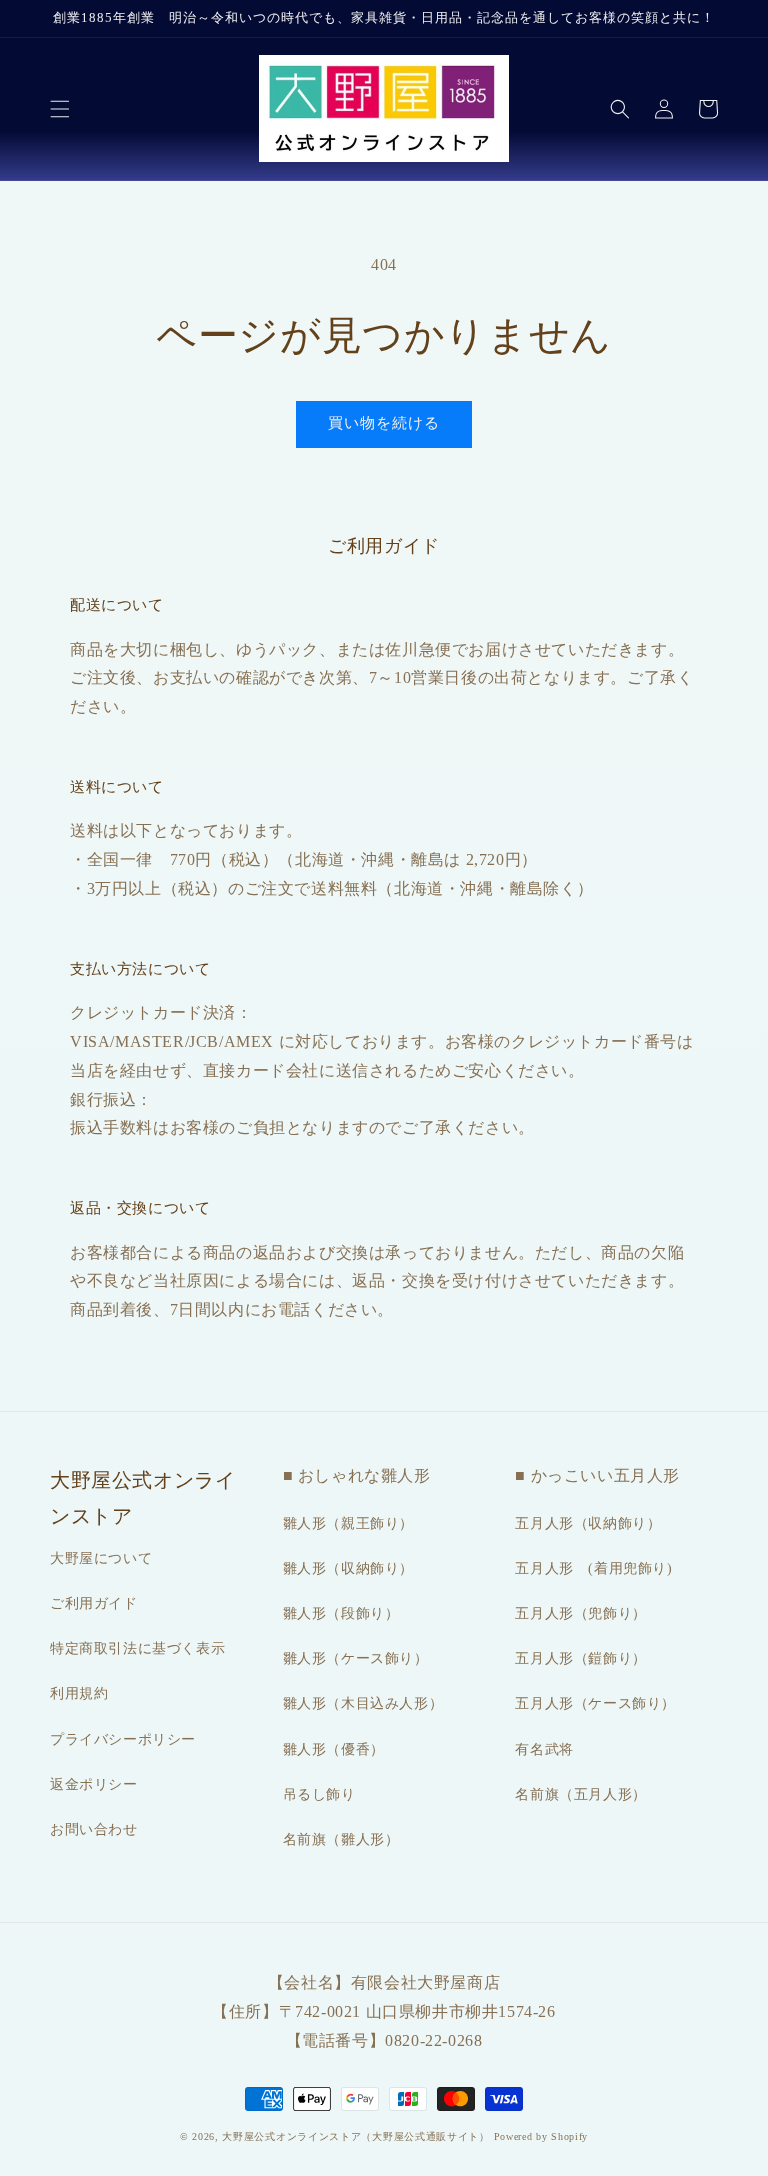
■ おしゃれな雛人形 (357, 1475)
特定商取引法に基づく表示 (137, 1648)
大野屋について (101, 1558)
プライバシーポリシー (123, 1739)
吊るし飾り (319, 1794)
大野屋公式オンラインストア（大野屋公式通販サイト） (356, 2136)
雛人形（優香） (334, 1749)
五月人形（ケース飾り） (595, 1703)
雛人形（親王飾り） (348, 1523)
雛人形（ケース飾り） (356, 1658)
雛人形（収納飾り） (348, 1568)
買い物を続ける (384, 423)
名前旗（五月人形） (580, 1794)
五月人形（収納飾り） (588, 1523)
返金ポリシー (94, 1784)
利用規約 (79, 1693)
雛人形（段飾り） (341, 1613)
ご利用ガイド (94, 1603)
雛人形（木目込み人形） (363, 1703)
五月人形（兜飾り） (580, 1613)
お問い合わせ (94, 1829)
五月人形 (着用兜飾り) (593, 1568)
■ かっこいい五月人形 (597, 1475)
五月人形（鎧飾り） (580, 1658)
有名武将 (544, 1749)
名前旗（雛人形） (341, 1839)
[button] (60, 109)
